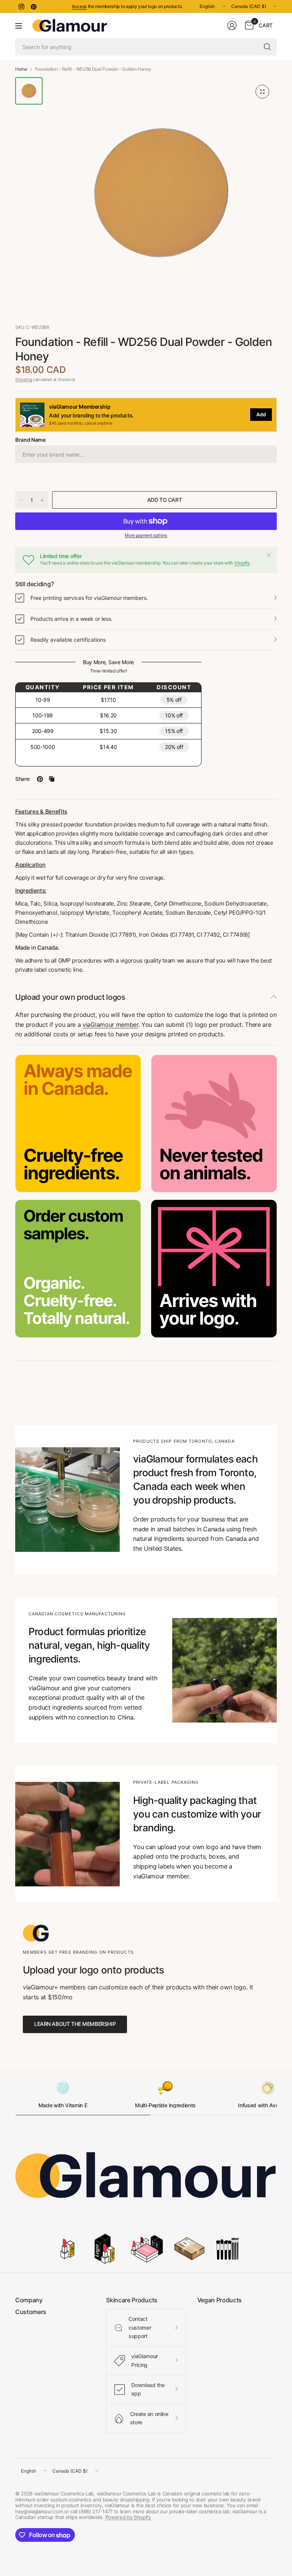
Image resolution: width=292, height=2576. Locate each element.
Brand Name (30, 440)
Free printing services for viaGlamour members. (89, 598)
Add (261, 414)
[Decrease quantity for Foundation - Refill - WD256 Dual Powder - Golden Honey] (21, 500)
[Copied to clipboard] (52, 779)
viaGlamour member (110, 1025)
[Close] (269, 555)
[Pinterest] (33, 6)
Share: (23, 779)
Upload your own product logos (70, 997)
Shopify (242, 563)
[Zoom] (262, 92)
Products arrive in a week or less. (71, 619)
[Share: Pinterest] (40, 779)
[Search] (267, 47)
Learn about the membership (75, 2024)
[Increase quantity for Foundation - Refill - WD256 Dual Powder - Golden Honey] (42, 500)
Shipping (24, 379)
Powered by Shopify (128, 2517)
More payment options (146, 535)
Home (21, 69)
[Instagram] (21, 6)
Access (79, 6)
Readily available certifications (68, 640)
